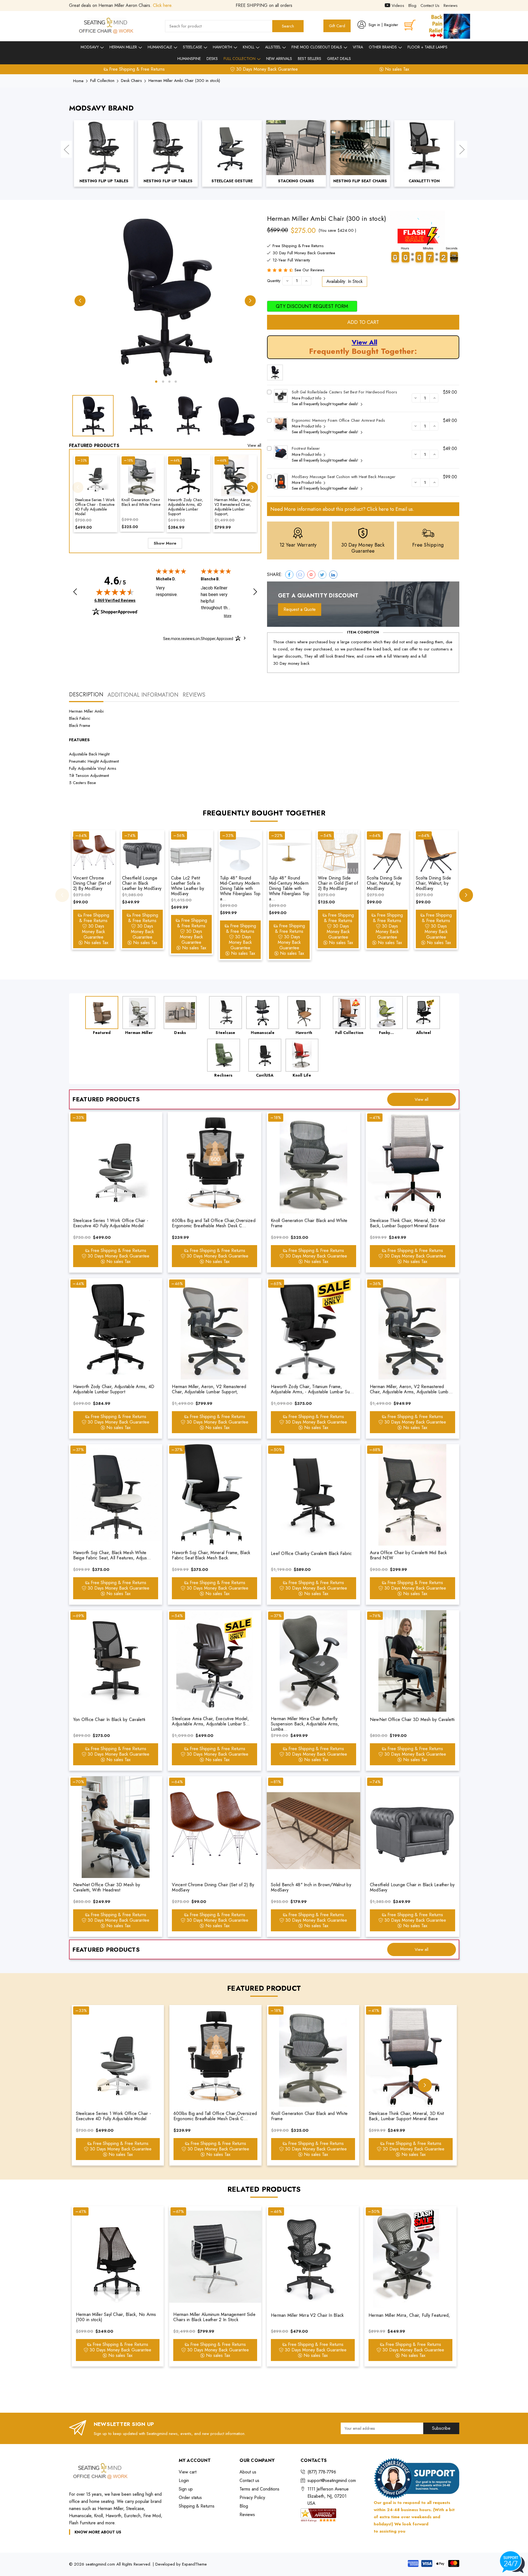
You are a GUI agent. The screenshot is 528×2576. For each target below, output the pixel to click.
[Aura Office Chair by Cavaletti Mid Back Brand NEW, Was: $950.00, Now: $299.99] (413, 1495)
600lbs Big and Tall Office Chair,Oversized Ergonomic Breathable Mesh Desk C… (214, 1223)
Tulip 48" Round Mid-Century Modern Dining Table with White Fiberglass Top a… (240, 889)
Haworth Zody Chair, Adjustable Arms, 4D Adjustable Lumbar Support (186, 507)
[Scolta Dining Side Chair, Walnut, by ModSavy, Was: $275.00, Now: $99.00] (436, 852)
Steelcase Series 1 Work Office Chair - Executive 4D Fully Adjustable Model (95, 507)
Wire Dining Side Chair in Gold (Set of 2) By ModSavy (338, 883)
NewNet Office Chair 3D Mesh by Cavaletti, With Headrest (107, 1887)
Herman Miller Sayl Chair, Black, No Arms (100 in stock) (116, 2317)
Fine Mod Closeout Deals (317, 47)
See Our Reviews (310, 270)
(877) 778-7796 (322, 2472)
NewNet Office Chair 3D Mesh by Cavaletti (412, 1719)
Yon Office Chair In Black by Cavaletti (109, 1719)
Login (184, 2480)
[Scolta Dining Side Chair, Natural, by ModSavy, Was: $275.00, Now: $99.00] (387, 852)
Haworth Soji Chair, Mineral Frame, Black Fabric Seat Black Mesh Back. (211, 1555)
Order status (190, 2498)
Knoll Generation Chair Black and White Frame (141, 502)
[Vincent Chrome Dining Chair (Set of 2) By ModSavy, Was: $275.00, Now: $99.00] (94, 852)
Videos (397, 5)
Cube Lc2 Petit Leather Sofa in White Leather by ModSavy (188, 886)
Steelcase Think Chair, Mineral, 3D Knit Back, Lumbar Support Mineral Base (408, 1223)
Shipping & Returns (197, 2506)
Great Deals (339, 59)
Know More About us (98, 2532)
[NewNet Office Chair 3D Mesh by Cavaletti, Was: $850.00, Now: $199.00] (413, 1661)
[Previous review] (75, 592)
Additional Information (143, 695)
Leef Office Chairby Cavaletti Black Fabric (311, 1553)
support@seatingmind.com (332, 2480)
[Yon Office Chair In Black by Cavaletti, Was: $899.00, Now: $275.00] (116, 1661)
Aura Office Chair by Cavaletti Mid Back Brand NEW (409, 1555)
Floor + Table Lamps (427, 47)
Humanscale (160, 47)
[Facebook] (289, 575)
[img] (115, 592)
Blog (412, 5)
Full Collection (240, 59)
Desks (212, 59)
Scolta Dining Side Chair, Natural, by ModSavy (385, 883)
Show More (165, 543)
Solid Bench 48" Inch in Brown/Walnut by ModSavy (311, 1887)
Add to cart (363, 322)
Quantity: (274, 281)
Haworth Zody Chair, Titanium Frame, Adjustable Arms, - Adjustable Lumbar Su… (312, 1389)
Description (86, 695)
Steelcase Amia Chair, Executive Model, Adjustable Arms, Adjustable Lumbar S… (211, 1721)
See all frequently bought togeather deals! (326, 404)
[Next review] (255, 592)
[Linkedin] (333, 575)
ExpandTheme (194, 2564)
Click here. (163, 5)
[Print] (311, 575)
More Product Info (307, 398)
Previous (66, 149)
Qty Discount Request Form (312, 306)
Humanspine (189, 59)
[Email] (300, 575)
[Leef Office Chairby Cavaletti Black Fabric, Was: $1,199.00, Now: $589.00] (313, 1495)
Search (288, 26)
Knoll (249, 47)
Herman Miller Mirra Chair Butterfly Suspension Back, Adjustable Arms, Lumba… (305, 1724)
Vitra (358, 47)
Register (391, 25)
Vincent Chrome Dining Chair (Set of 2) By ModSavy (92, 883)
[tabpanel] (165, 297)
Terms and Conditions (259, 2489)
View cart (188, 2472)
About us (248, 2472)
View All (365, 342)
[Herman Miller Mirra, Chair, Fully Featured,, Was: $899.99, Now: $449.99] (410, 2257)
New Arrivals (279, 59)
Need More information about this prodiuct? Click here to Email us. (342, 509)
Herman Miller (124, 47)
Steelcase (193, 47)
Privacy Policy (252, 2498)
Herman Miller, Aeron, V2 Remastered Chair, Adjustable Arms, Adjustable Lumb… (411, 1389)
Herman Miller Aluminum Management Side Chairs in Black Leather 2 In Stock (214, 2317)
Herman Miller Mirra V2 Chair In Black (307, 2315)
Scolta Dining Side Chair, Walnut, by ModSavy (434, 883)
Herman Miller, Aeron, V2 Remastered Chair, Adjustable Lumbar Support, (233, 507)
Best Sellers (310, 59)
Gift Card (337, 26)
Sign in (374, 25)
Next (462, 149)
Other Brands (383, 47)
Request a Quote (300, 609)
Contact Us (430, 5)
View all (254, 445)
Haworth (223, 47)
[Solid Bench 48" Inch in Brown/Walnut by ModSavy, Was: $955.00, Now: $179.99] (313, 1827)
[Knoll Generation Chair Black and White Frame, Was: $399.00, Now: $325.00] (142, 476)
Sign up (186, 2489)
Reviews (451, 5)
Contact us (249, 2480)
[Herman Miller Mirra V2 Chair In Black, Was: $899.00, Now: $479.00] (313, 2257)
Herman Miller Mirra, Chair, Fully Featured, (409, 2315)
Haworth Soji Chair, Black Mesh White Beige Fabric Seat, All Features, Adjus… (112, 1555)
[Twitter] (322, 575)
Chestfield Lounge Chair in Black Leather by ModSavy (142, 883)
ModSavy (90, 47)
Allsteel (273, 47)
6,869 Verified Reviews (115, 600)
